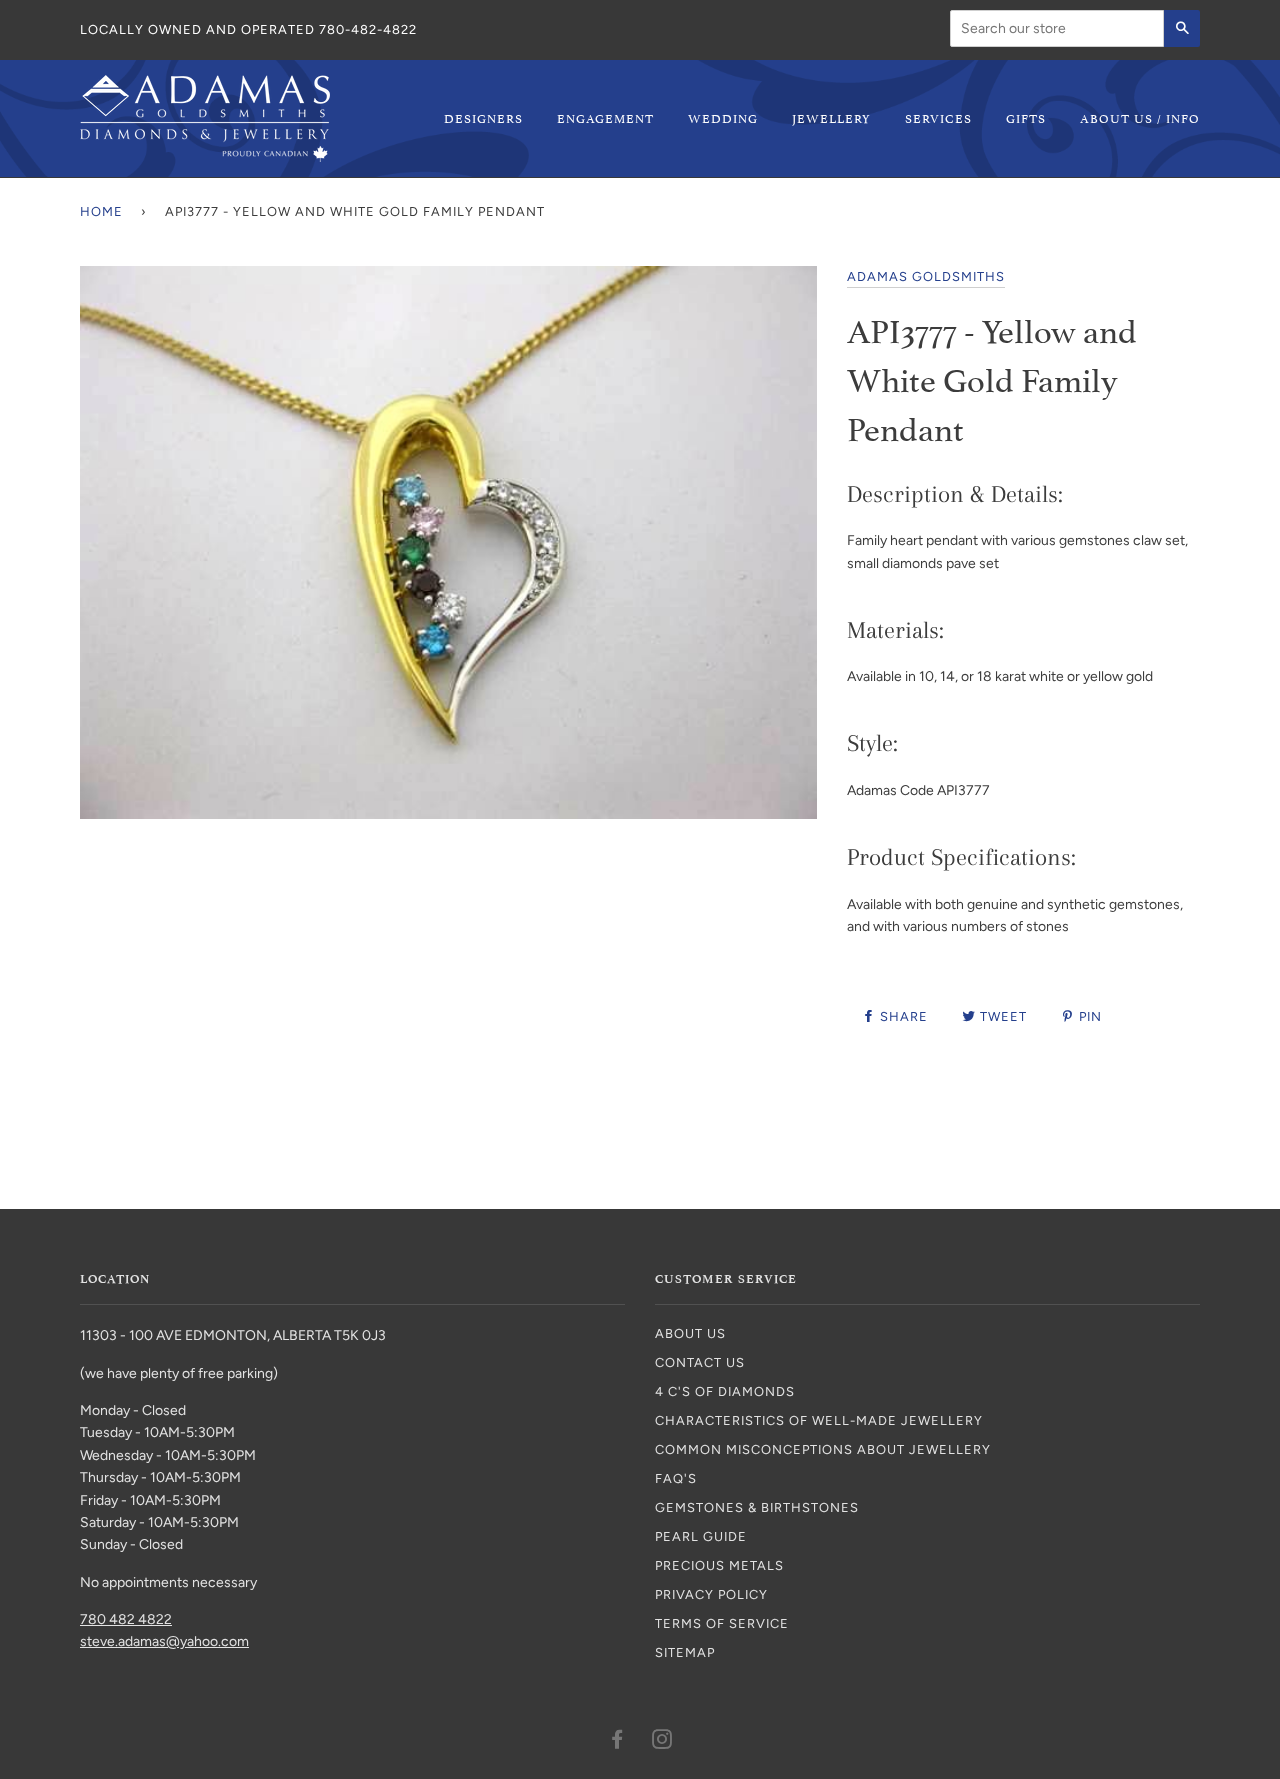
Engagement (605, 117)
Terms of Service (722, 1623)
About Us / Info (1140, 117)
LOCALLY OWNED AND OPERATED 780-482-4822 (248, 29)
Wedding (723, 117)
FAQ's (676, 1478)
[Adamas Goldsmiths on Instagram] (662, 1742)
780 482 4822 (126, 1619)
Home (101, 211)
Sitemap (685, 1652)
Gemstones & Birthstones (757, 1507)
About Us (690, 1333)
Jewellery (831, 117)
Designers (483, 117)
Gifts (1026, 117)
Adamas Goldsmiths (926, 276)
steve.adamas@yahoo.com (164, 1641)
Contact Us (700, 1362)
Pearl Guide (701, 1536)
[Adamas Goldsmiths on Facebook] (617, 1742)
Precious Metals (719, 1565)
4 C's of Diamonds (725, 1391)
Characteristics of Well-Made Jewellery (819, 1420)
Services (938, 117)
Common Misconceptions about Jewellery (823, 1449)
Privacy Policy (711, 1594)
